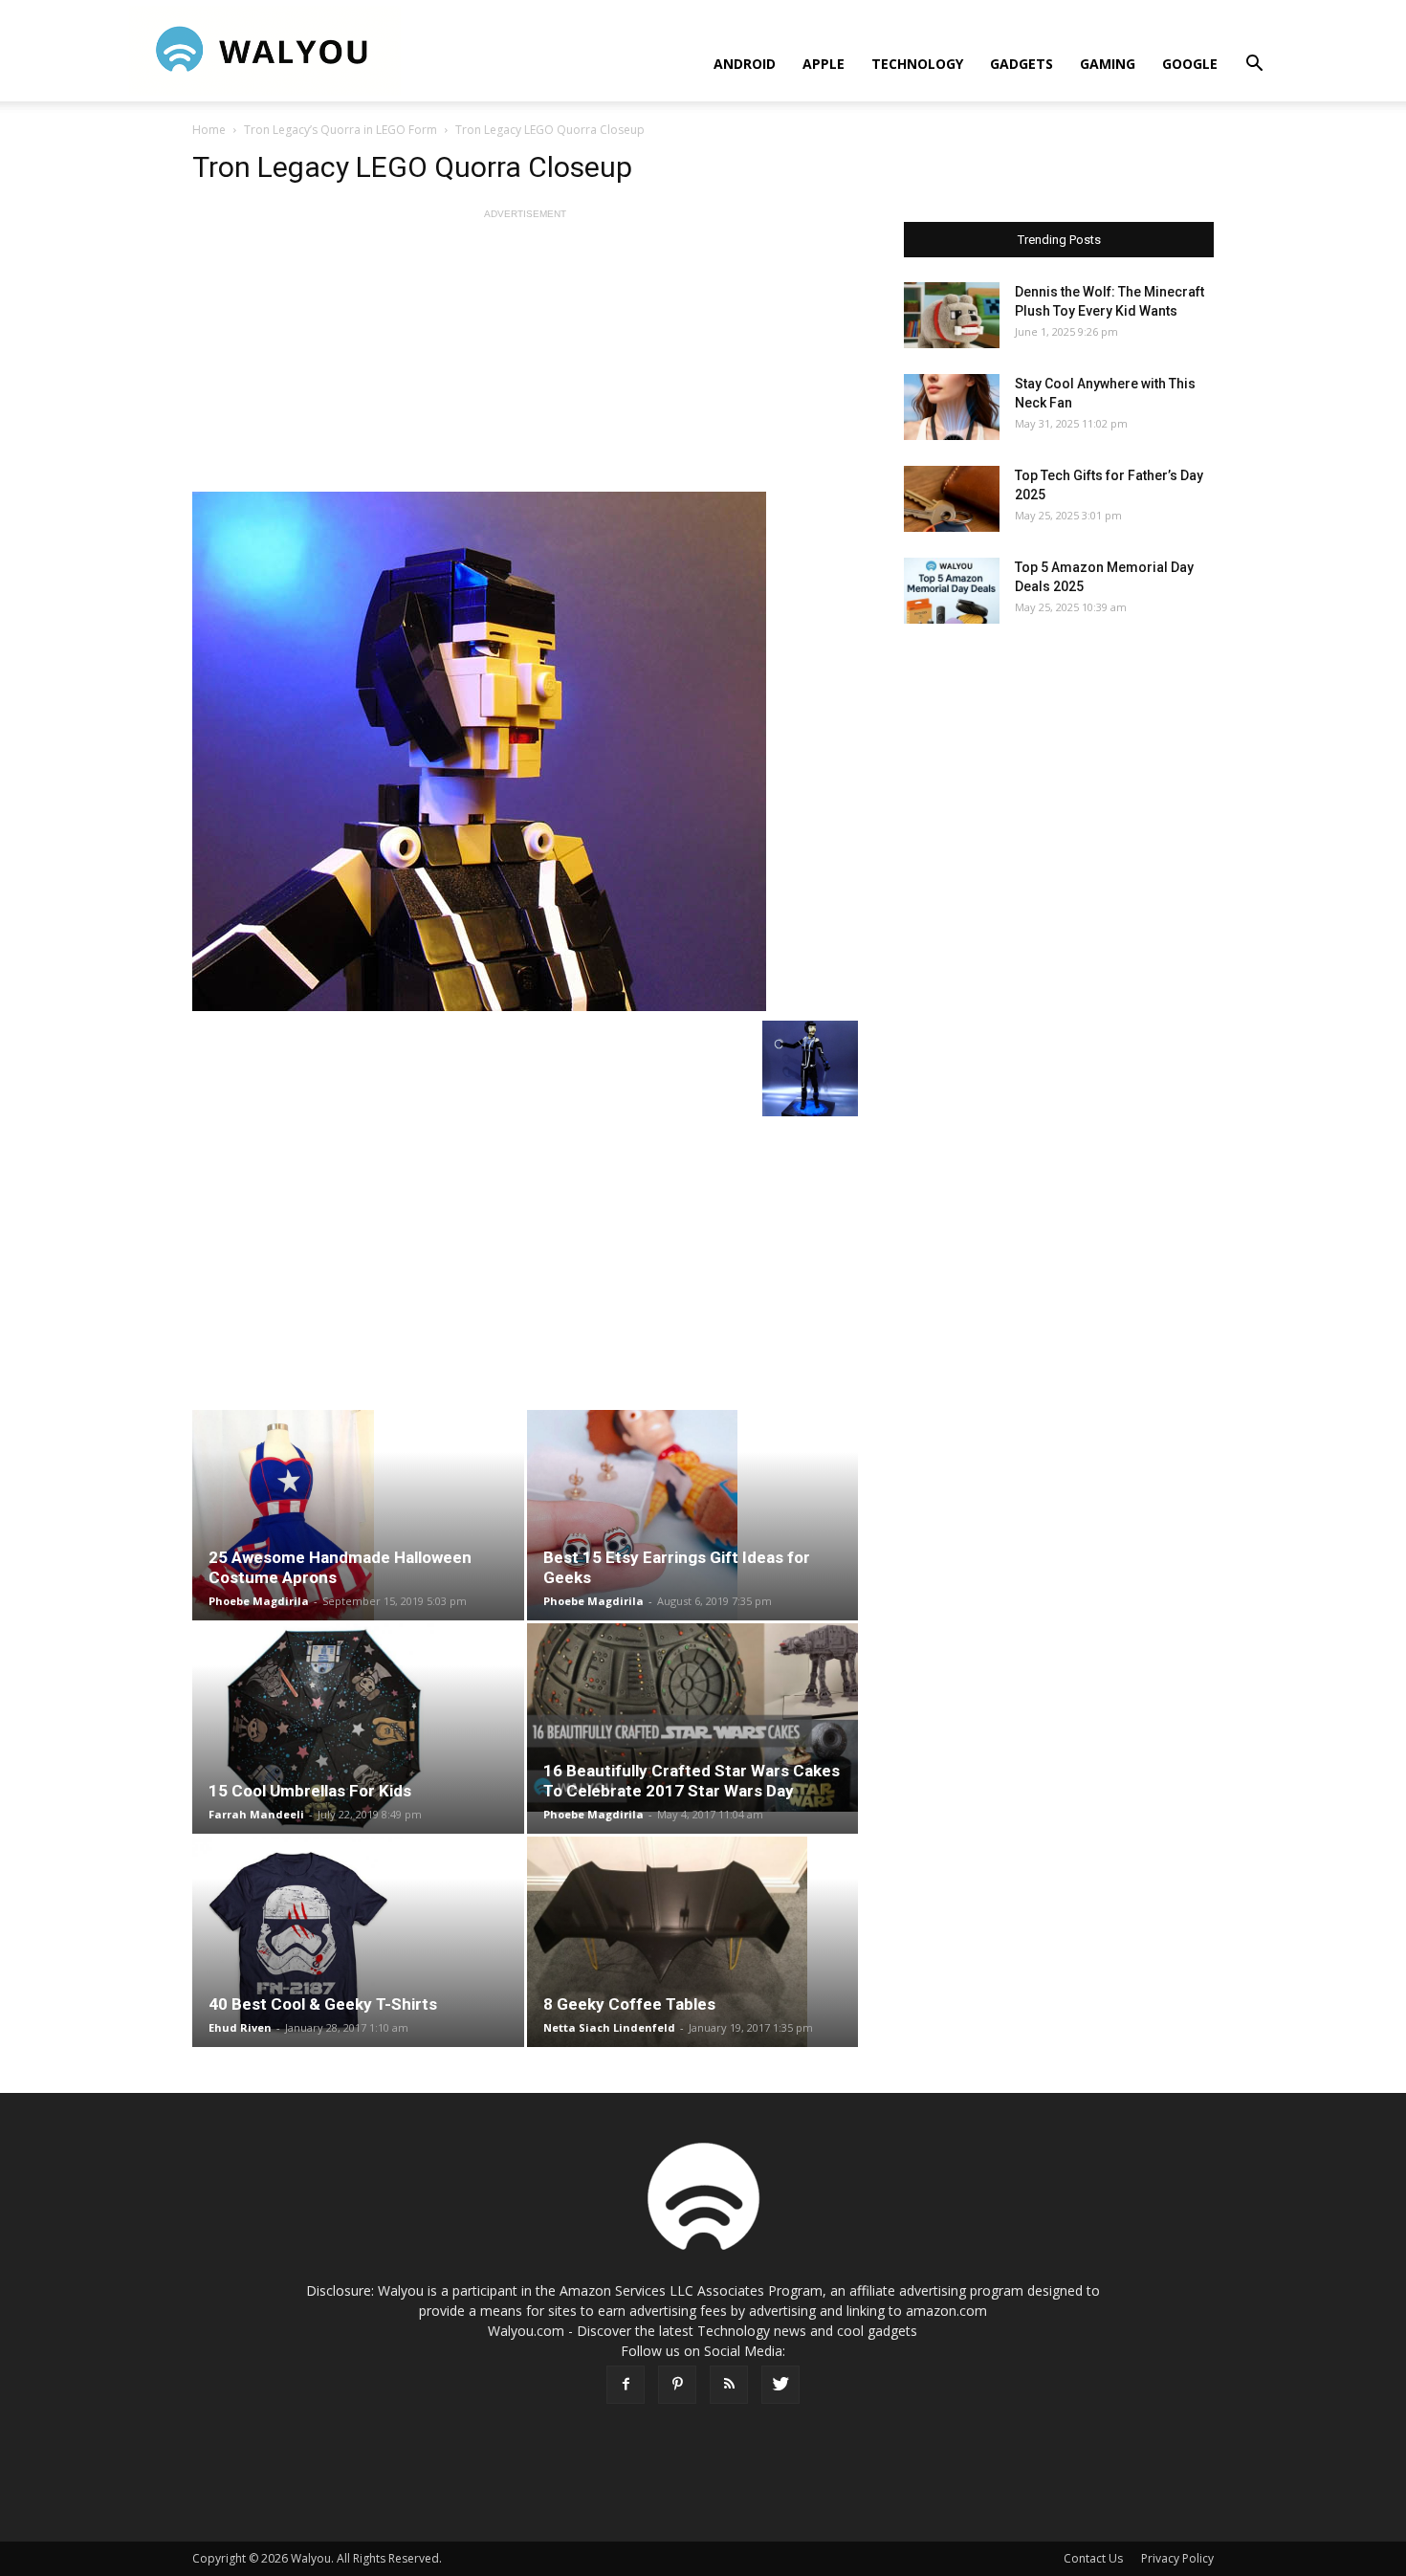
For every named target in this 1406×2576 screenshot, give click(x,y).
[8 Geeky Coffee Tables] (693, 1942)
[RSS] (729, 2385)
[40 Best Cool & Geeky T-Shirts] (358, 1942)
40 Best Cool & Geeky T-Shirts (323, 2004)
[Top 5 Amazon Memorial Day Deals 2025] (952, 591)
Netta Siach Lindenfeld (609, 2027)
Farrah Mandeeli (256, 1814)
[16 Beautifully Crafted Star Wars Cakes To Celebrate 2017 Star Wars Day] (693, 1717)
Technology (917, 64)
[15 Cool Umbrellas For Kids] (358, 1728)
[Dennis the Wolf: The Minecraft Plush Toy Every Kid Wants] (952, 315)
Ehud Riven (240, 2027)
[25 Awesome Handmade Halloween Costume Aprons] (358, 1515)
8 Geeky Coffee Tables (629, 2004)
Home (209, 130)
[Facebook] (626, 2385)
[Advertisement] (525, 358)
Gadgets (1022, 64)
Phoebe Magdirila (259, 1601)
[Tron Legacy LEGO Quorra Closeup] (525, 751)
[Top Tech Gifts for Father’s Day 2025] (952, 499)
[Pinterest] (677, 2385)
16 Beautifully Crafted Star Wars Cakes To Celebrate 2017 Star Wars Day (692, 1781)
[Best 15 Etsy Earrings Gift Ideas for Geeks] (693, 1515)
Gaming (1108, 64)
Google (1190, 64)
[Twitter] (780, 2385)
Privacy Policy (1177, 2558)
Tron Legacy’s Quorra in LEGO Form (341, 130)
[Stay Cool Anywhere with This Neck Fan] (952, 407)
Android (745, 64)
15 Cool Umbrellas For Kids (310, 1791)
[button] (1254, 66)
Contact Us (1093, 2558)
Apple (824, 64)
